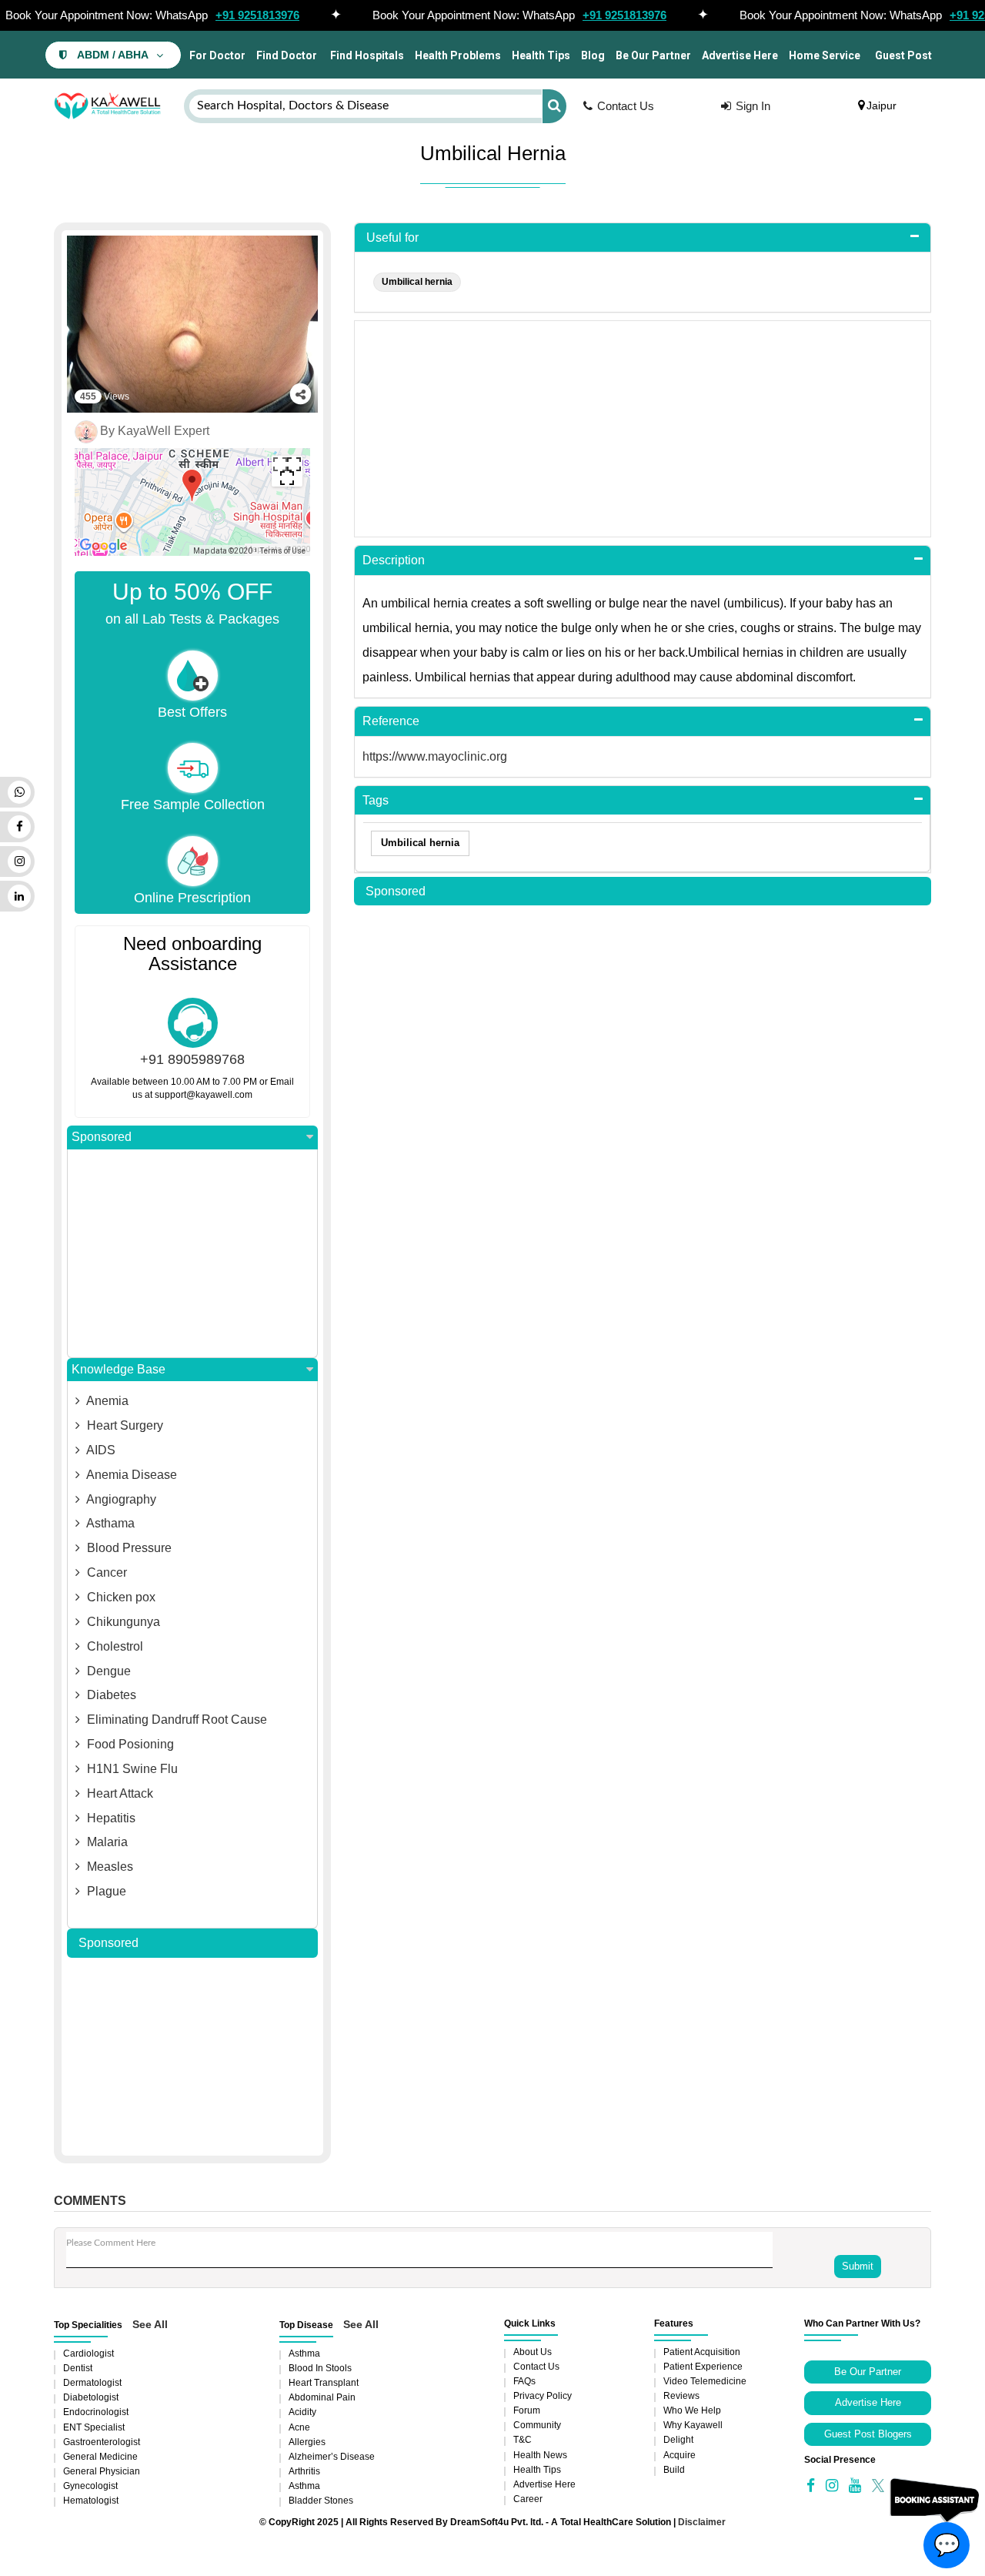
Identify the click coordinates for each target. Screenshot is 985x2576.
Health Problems (458, 55)
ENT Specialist (94, 2427)
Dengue (107, 1671)
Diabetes (110, 1695)
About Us (533, 2352)
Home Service (825, 55)
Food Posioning (129, 1744)
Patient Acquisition (702, 2352)
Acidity (302, 2412)
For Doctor (216, 55)
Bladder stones (321, 2501)
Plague (105, 1891)
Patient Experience (703, 2367)
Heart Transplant (324, 2383)
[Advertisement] (192, 1253)
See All (150, 2324)
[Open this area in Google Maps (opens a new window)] (104, 546)
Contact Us (626, 106)
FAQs (524, 2381)
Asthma (304, 2354)
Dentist (78, 2368)
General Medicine (100, 2457)
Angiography (120, 1499)
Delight (678, 2440)
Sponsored (102, 1137)
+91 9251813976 (257, 15)
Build (674, 2470)
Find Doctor (287, 55)
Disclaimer (702, 2522)
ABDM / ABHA (113, 55)
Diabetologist (91, 2397)
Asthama (109, 1523)
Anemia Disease (130, 1475)
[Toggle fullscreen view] (287, 471)
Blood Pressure (128, 1548)
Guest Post (903, 55)
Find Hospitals (366, 55)
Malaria (106, 1842)
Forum (527, 2410)
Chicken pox (120, 1597)
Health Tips (541, 55)
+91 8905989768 (192, 1059)
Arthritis (304, 2471)
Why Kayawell (693, 2425)
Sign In (753, 106)
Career (528, 2499)
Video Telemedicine (705, 2381)
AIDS (100, 1450)
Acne (299, 2427)
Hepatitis (110, 1818)
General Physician (102, 2471)
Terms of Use (283, 551)
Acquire (679, 2455)
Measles (109, 1867)
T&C (523, 2440)
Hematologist (91, 2501)
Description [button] (394, 560)
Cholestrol (114, 1646)
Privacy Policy (543, 2396)
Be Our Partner (653, 55)
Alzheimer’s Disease (332, 2457)
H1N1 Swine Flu (131, 1769)
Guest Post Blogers (868, 2434)
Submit (858, 2266)
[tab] (643, 238)
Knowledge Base (119, 1369)
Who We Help (692, 2410)
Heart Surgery (124, 1425)
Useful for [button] (392, 238)
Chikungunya (122, 1622)
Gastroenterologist (102, 2442)
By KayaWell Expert (155, 431)
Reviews (681, 2396)
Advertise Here (740, 55)
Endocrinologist (96, 2412)
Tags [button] (376, 800)
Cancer (105, 1572)
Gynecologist (90, 2486)
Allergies (307, 2442)
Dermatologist (92, 2383)
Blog (593, 55)
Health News (540, 2455)
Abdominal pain (322, 2397)
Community (537, 2425)
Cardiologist (88, 2354)
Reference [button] (391, 721)
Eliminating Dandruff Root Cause (175, 1720)
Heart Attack (119, 1793)
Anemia (106, 1401)
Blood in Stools (320, 2368)
